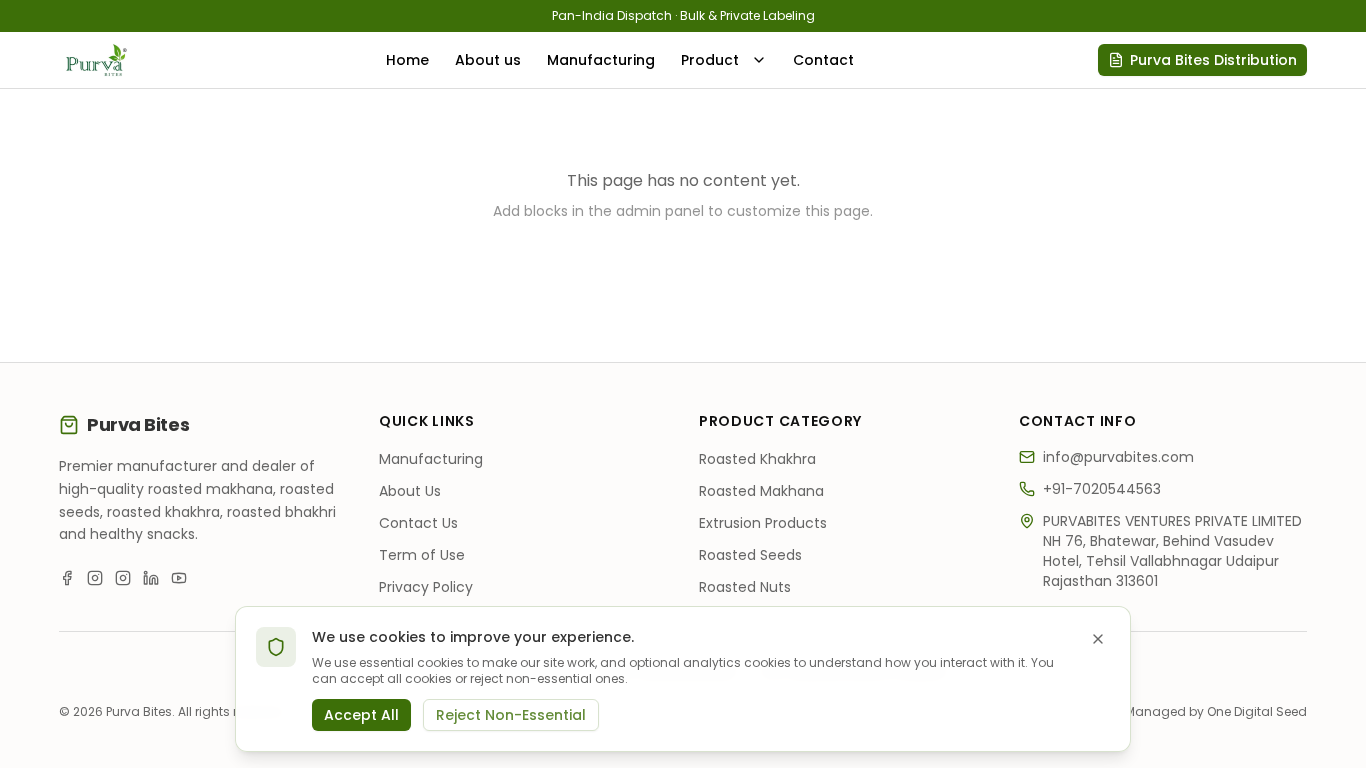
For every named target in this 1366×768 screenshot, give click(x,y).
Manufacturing (601, 60)
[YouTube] (179, 578)
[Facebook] (67, 578)
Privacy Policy (426, 587)
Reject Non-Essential (511, 715)
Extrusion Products (763, 523)
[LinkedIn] (151, 578)
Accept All (361, 715)
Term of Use (422, 555)
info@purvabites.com (1118, 457)
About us (488, 60)
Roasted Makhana (761, 491)
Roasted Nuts (745, 587)
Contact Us (418, 523)
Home (407, 60)
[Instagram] (95, 578)
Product (710, 60)
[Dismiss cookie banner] (1098, 639)
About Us (410, 491)
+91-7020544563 (1102, 489)
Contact (823, 60)
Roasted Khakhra (757, 459)
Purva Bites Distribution (1213, 60)
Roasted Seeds (750, 555)
